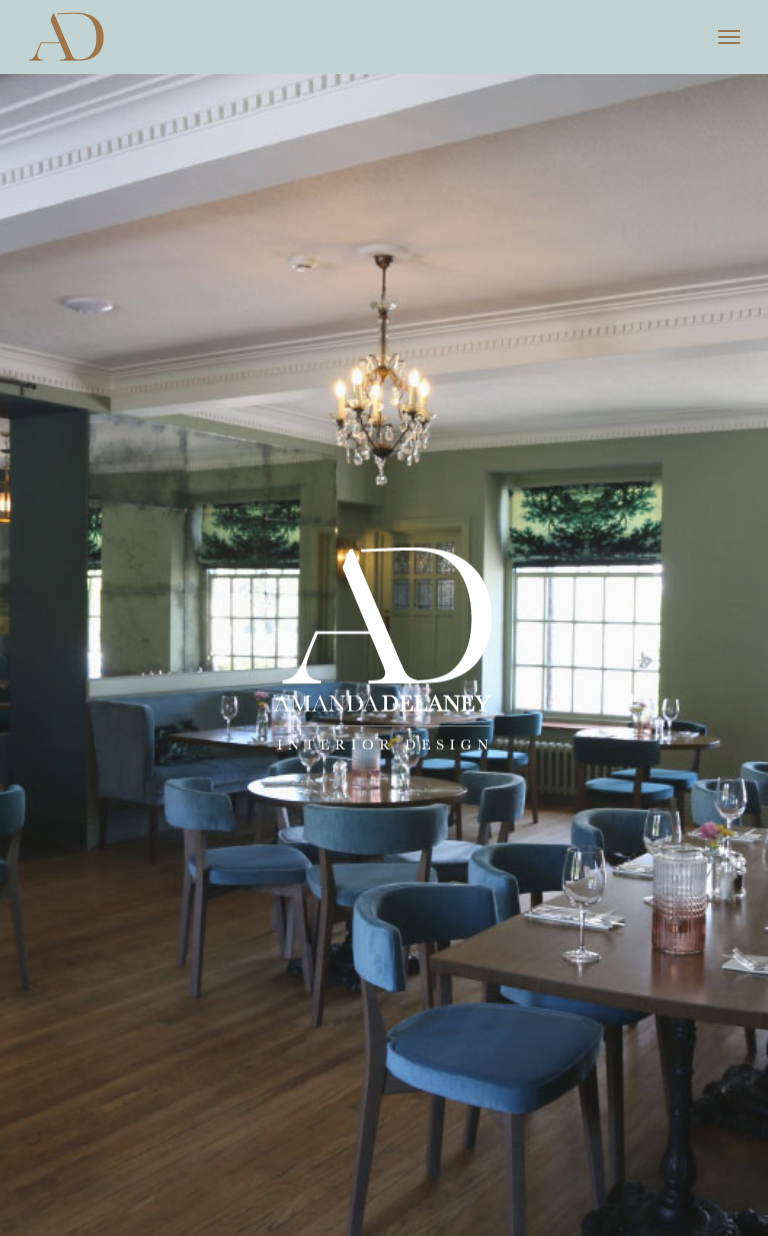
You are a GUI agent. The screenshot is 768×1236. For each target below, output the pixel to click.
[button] (729, 37)
